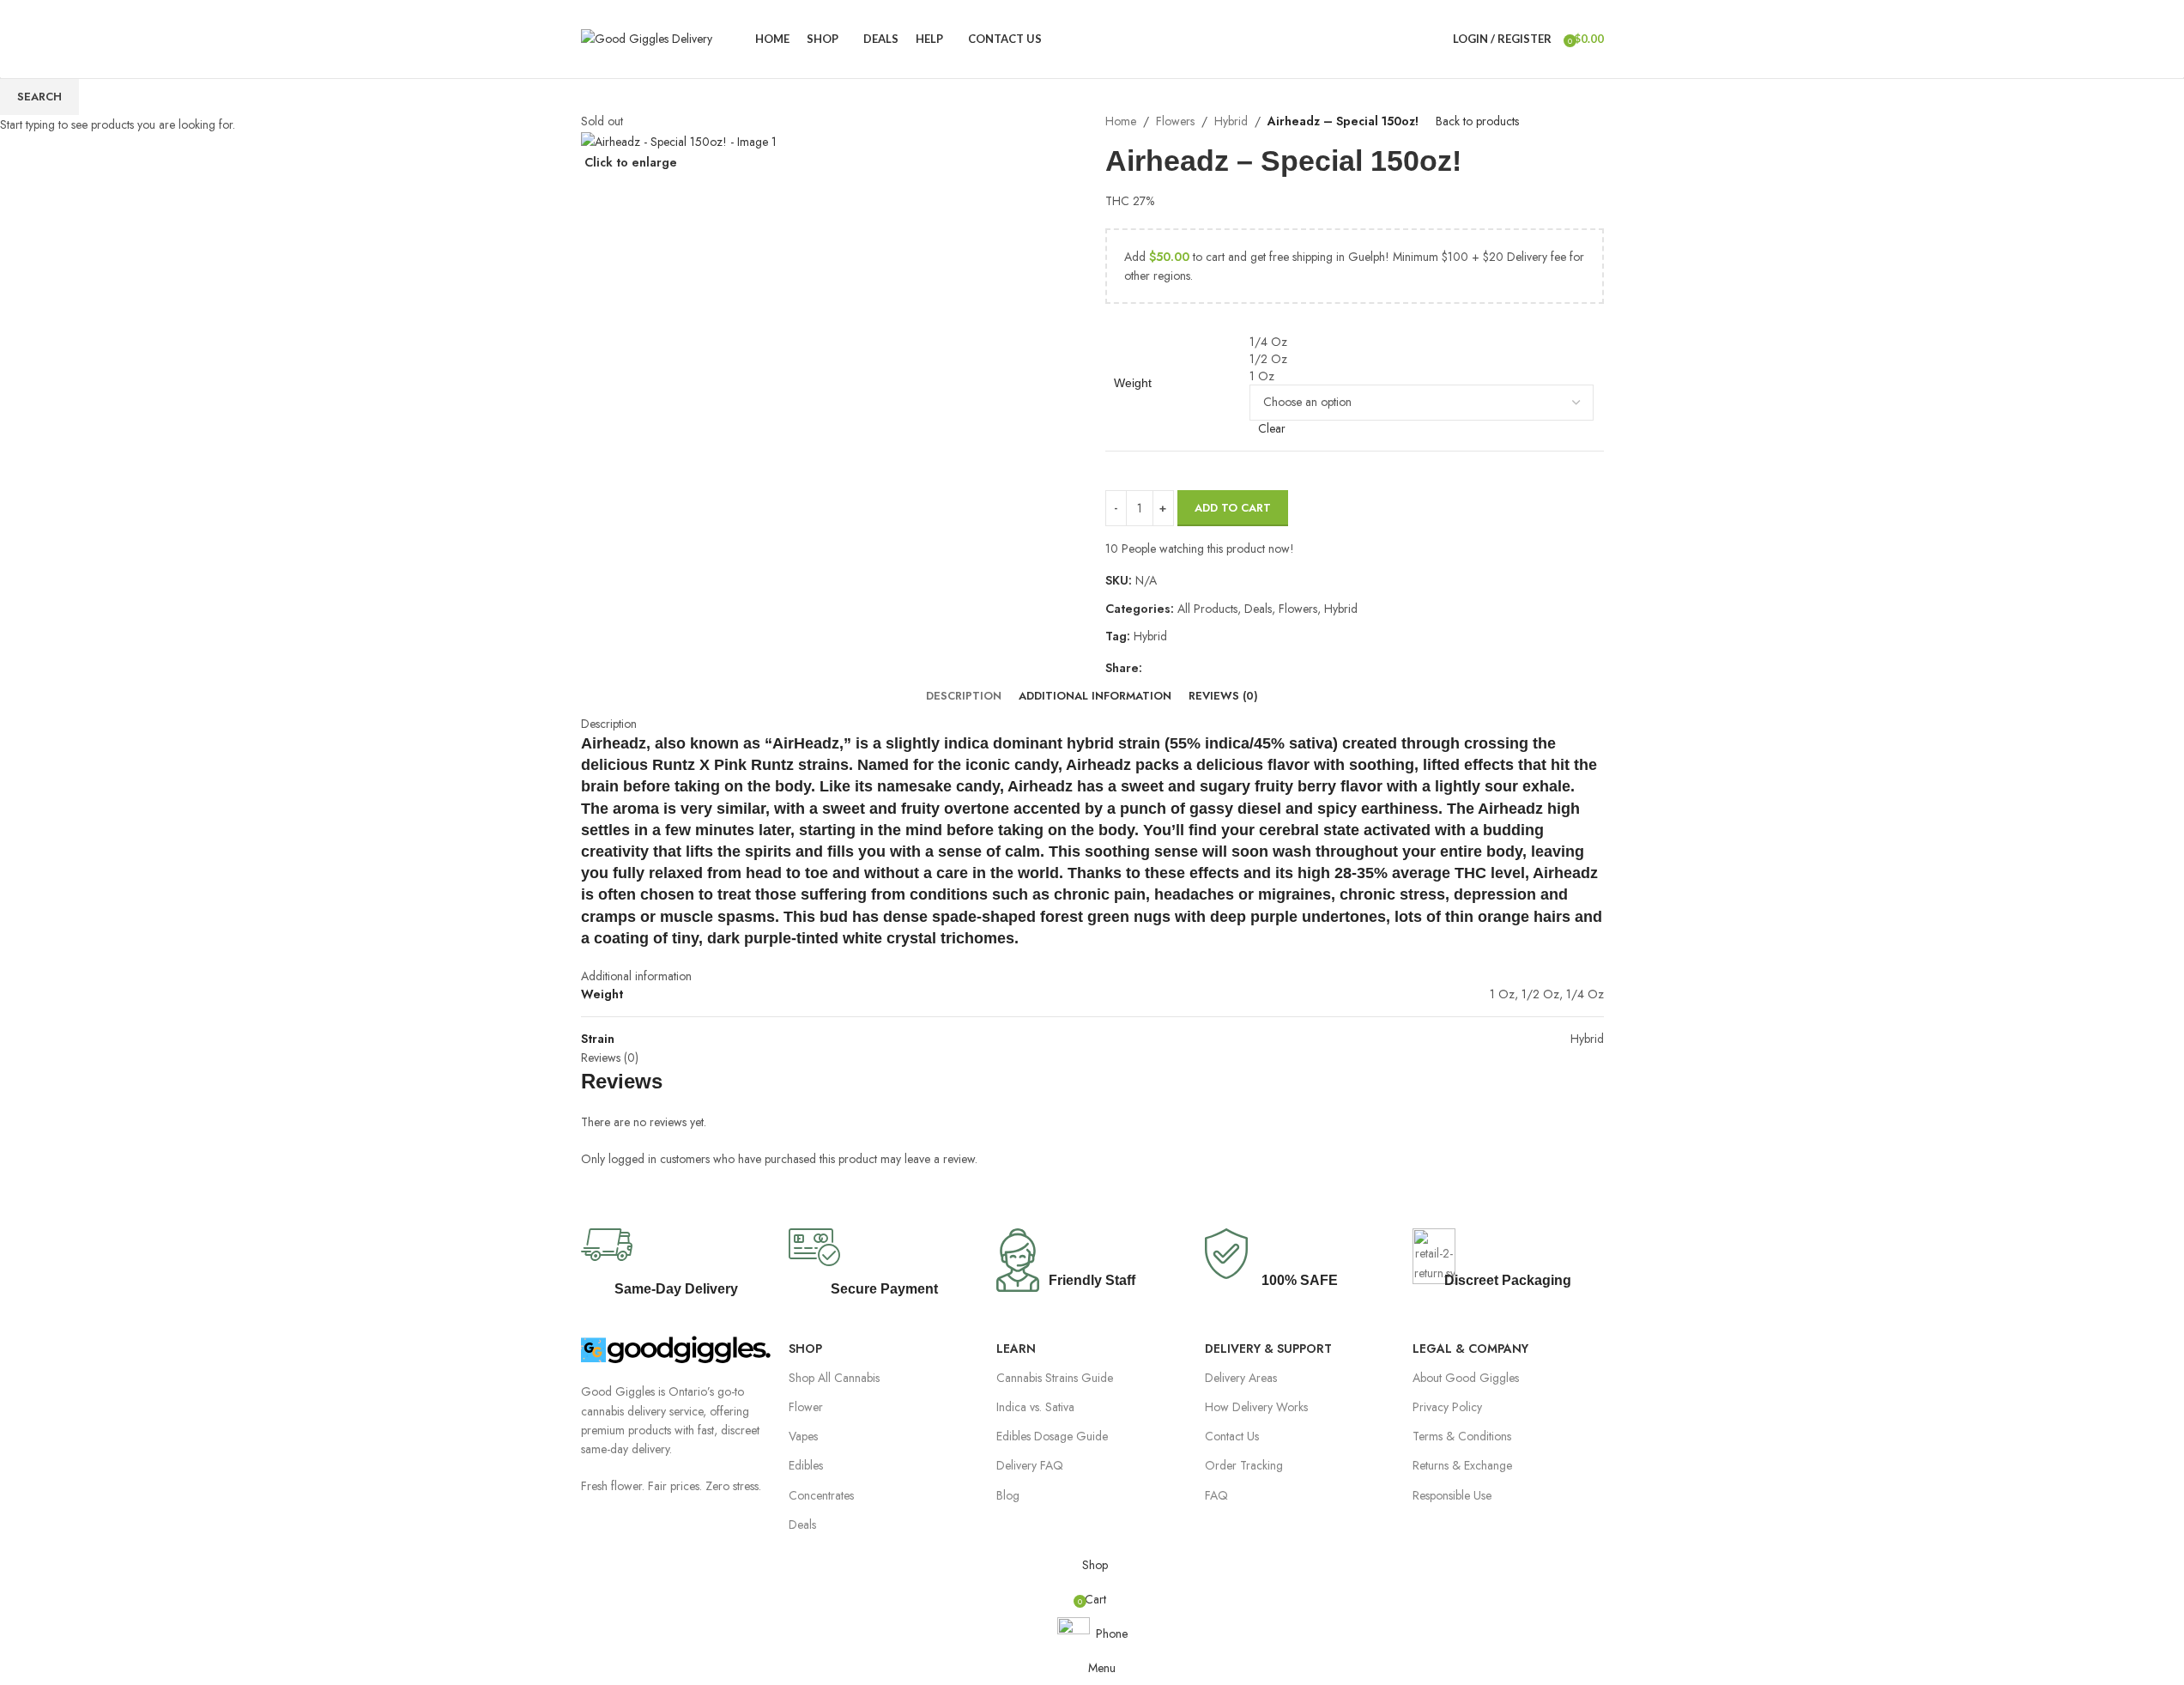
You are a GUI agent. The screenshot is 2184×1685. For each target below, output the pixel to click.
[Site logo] (647, 37)
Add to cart (1233, 508)
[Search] (1436, 39)
